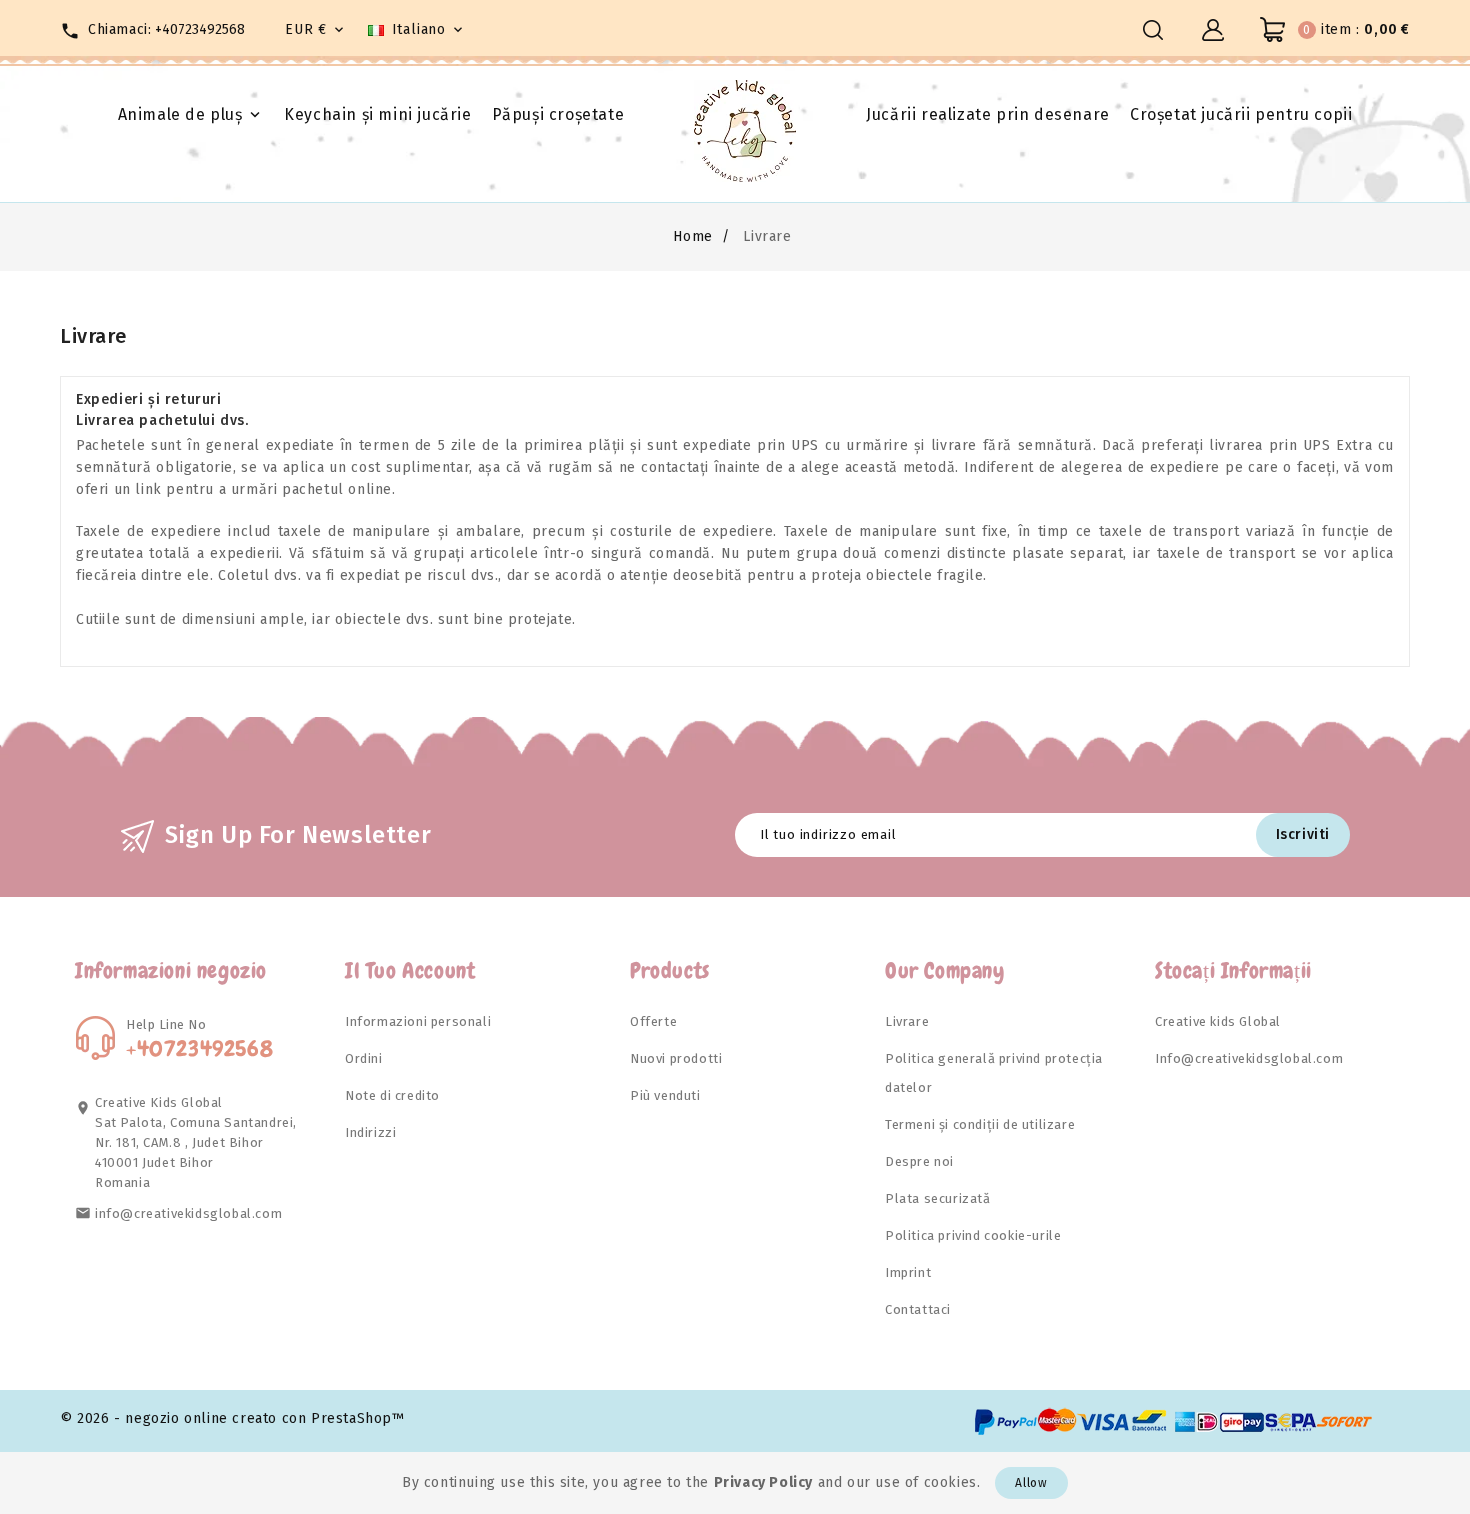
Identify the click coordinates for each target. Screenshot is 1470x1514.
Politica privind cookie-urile (973, 1235)
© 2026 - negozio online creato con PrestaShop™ (232, 1418)
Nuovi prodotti (676, 1058)
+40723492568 (200, 29)
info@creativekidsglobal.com (188, 1213)
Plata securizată (938, 1198)
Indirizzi (370, 1132)
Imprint (908, 1272)
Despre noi (919, 1161)
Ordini (364, 1058)
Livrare (907, 1021)
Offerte (653, 1021)
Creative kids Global (1218, 1021)
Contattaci (918, 1309)
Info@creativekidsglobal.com (1249, 1058)
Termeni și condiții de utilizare (980, 1124)
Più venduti (665, 1095)
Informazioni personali (418, 1021)
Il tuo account (410, 970)
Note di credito (392, 1095)
